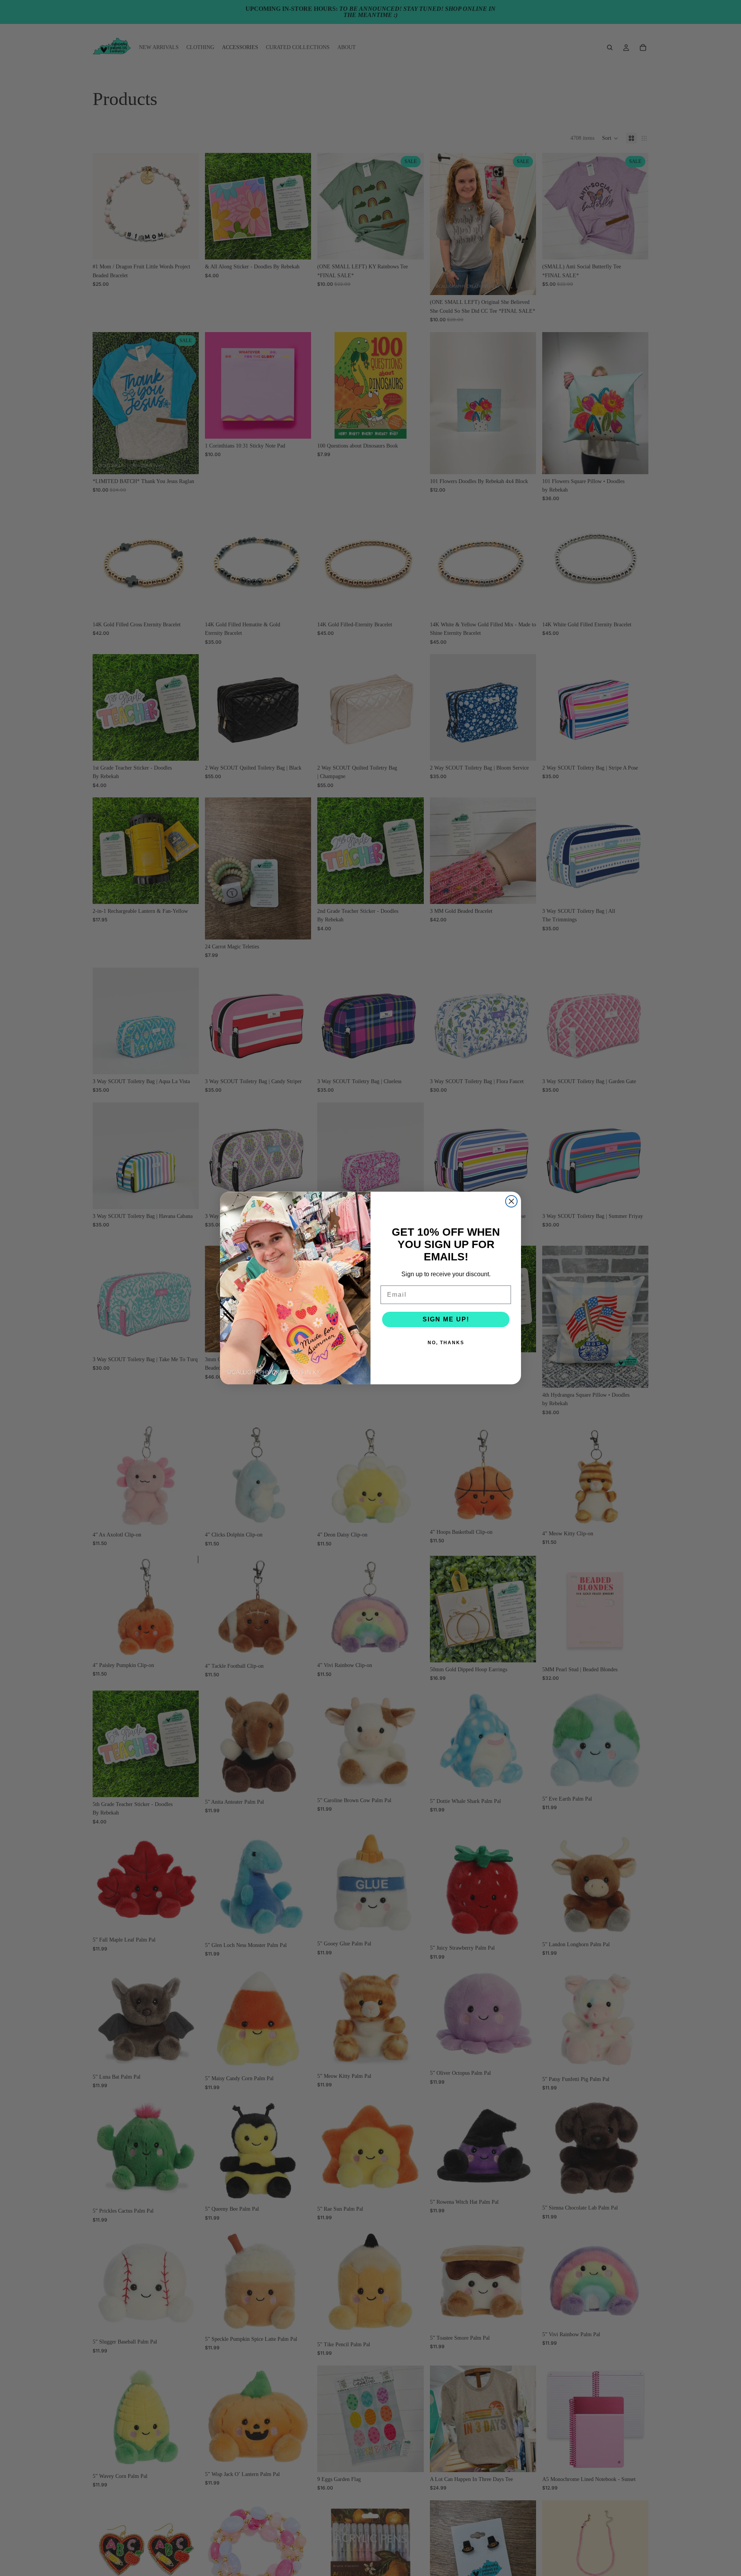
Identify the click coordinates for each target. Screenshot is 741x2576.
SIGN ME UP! (446, 1319)
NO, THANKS (446, 1343)
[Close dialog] (511, 1201)
